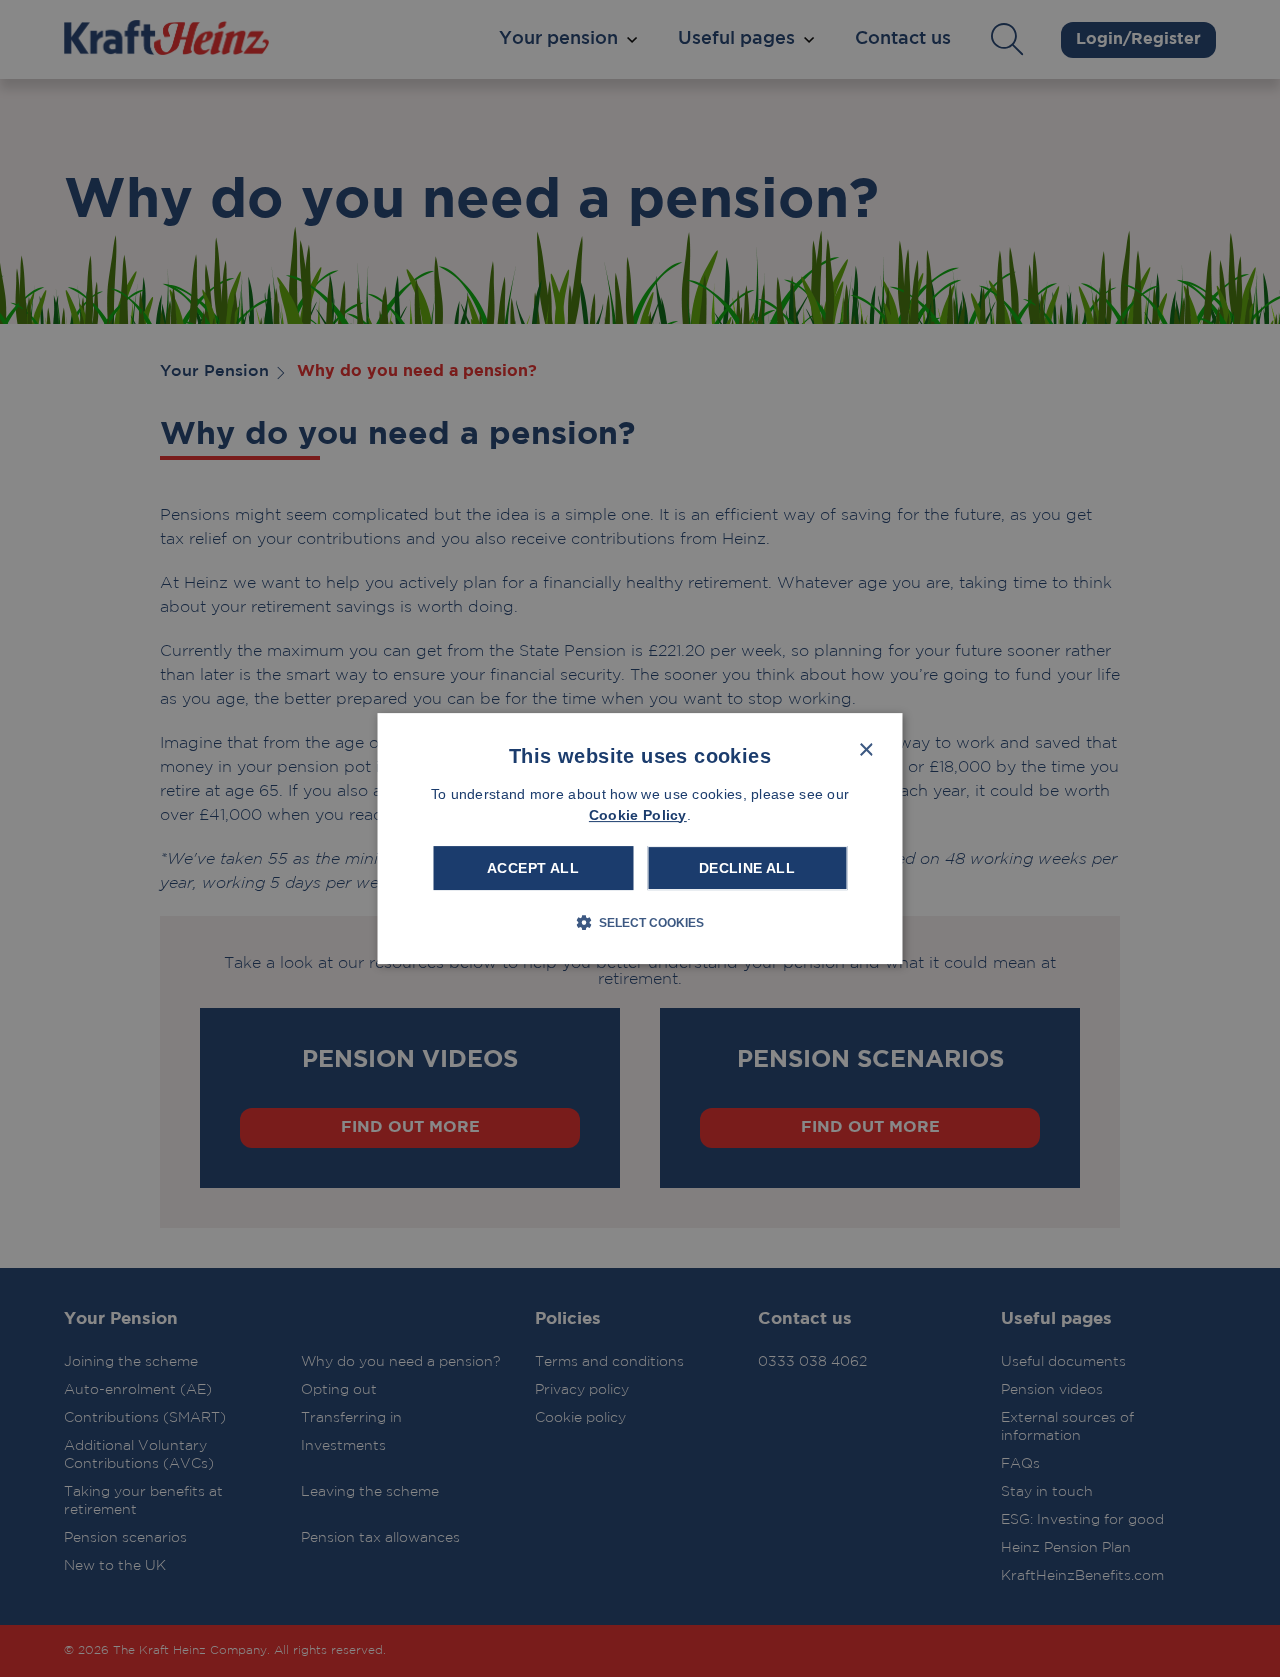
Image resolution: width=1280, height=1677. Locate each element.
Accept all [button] (533, 868)
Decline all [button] (747, 868)
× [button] (865, 750)
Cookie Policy (638, 815)
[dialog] (640, 839)
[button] (640, 922)
